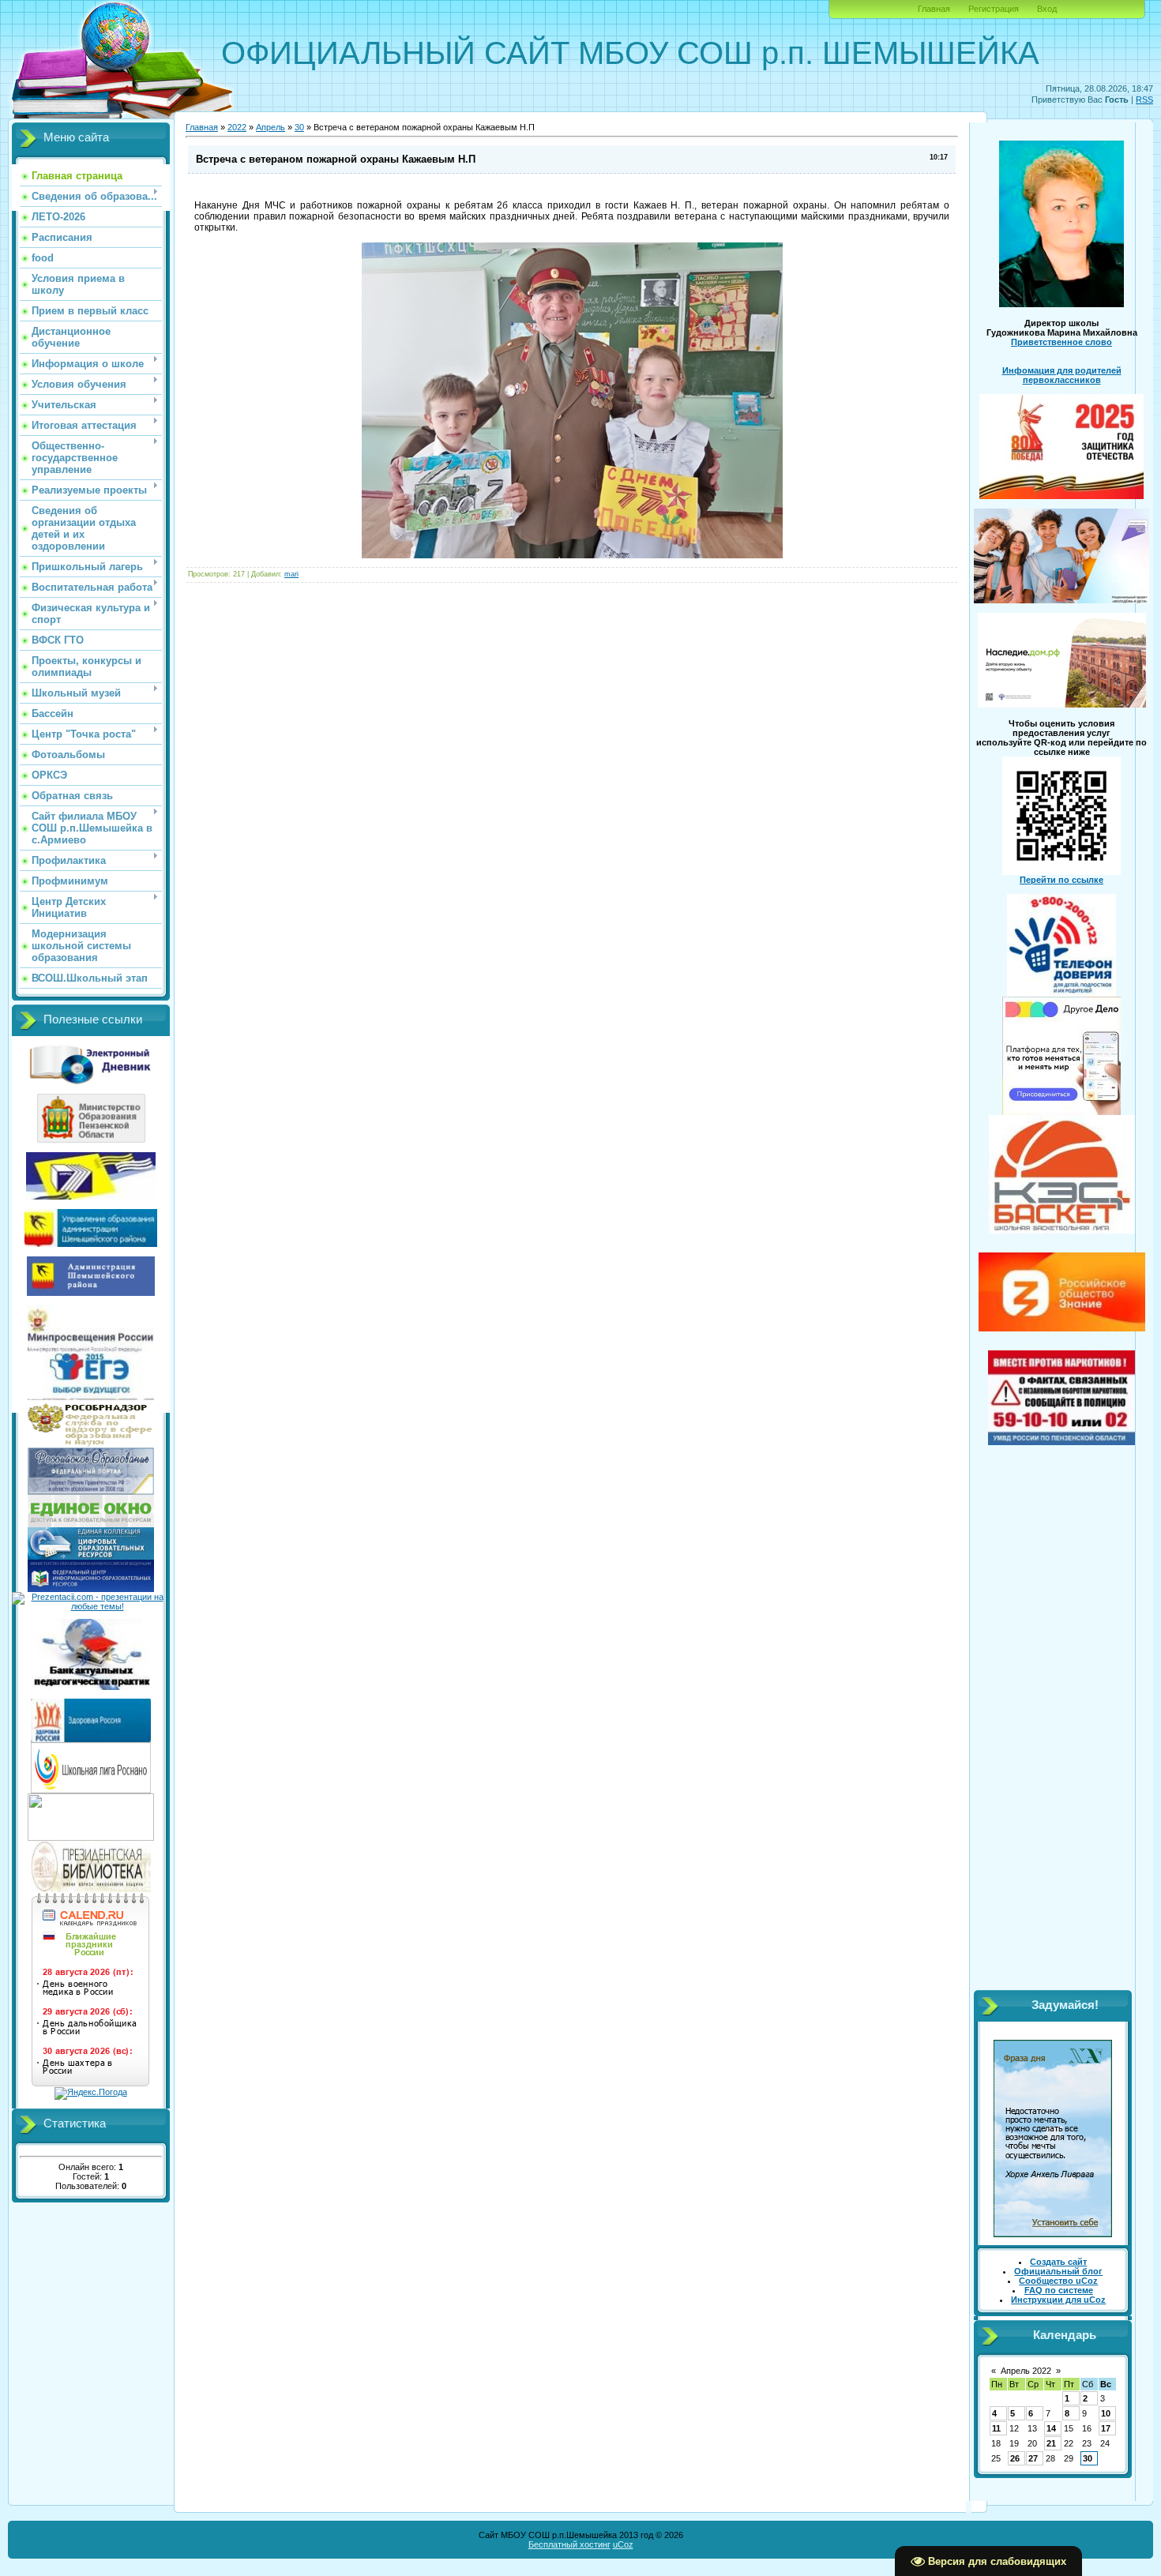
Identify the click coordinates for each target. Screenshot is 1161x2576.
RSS (1144, 100)
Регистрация (994, 9)
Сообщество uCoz (1058, 2281)
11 (996, 2428)
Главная (934, 9)
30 (299, 127)
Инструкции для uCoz (1058, 2300)
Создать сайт (1058, 2262)
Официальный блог (1058, 2271)
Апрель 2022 (1026, 2371)
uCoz (623, 2544)
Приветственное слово (1061, 342)
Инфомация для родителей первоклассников (1062, 375)
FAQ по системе (1059, 2290)
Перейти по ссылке (1061, 880)
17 (1106, 2428)
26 (1015, 2458)
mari (291, 574)
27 (1033, 2458)
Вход (1047, 9)
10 (1106, 2413)
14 (1051, 2428)
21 (1051, 2443)
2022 (237, 127)
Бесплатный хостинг (569, 2544)
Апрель (271, 127)
